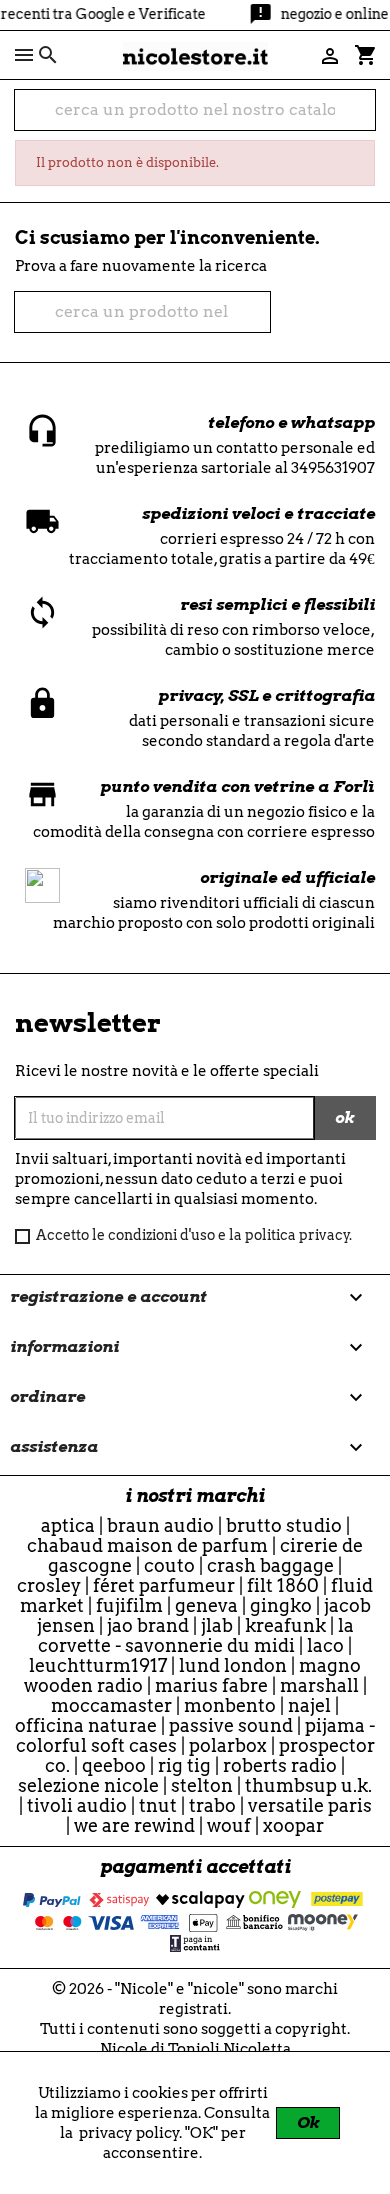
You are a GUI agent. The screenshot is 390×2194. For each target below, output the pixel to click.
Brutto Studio (284, 1525)
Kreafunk (285, 1625)
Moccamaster (111, 1705)
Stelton (202, 1785)
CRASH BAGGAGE (270, 1565)
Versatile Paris (310, 1805)
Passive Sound (231, 1725)
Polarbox (228, 1745)
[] (367, 120)
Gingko (281, 1605)
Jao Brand (148, 1625)
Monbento (230, 1705)
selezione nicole (88, 1785)
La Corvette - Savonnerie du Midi (196, 1635)
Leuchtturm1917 (98, 1665)
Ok (308, 2122)
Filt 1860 (283, 1585)
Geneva (206, 1605)
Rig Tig (184, 1765)
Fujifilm (129, 1605)
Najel (309, 1705)
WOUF (229, 1825)
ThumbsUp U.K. (308, 1785)
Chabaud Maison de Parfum (147, 1545)
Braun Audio (160, 1525)
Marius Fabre (211, 1685)
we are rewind (134, 1825)
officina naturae (86, 1725)
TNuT (158, 1805)
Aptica (68, 1525)
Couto (169, 1565)
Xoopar (293, 1825)
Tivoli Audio (77, 1805)
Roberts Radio (280, 1765)
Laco (325, 1645)
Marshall (319, 1685)
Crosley (49, 1585)
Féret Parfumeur (164, 1585)
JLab (217, 1625)
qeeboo (114, 1765)
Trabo (212, 1805)
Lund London (233, 1665)
